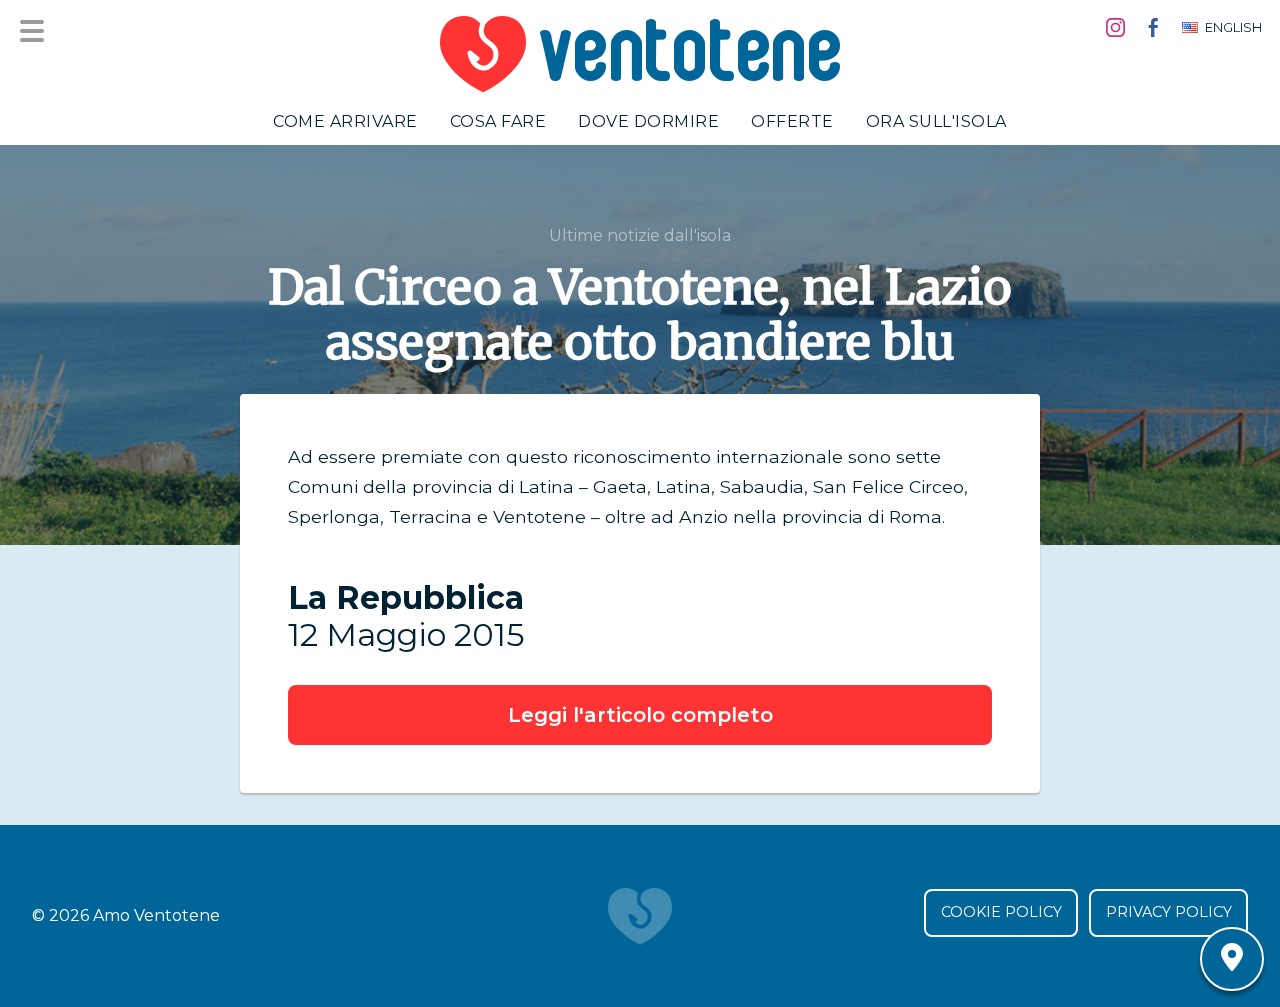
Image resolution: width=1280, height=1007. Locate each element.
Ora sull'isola (936, 121)
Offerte (792, 121)
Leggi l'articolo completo (640, 715)
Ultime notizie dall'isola (640, 235)
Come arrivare (345, 121)
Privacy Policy (1169, 912)
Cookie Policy (1001, 912)
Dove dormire (648, 121)
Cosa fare (498, 121)
